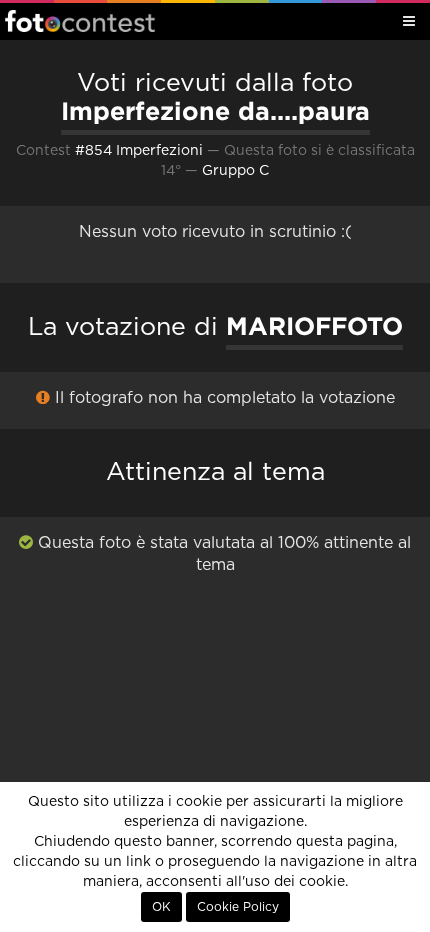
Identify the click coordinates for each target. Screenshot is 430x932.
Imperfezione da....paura (215, 111)
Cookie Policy (238, 907)
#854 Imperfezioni (139, 151)
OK (161, 907)
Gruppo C (235, 171)
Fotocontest (80, 21)
